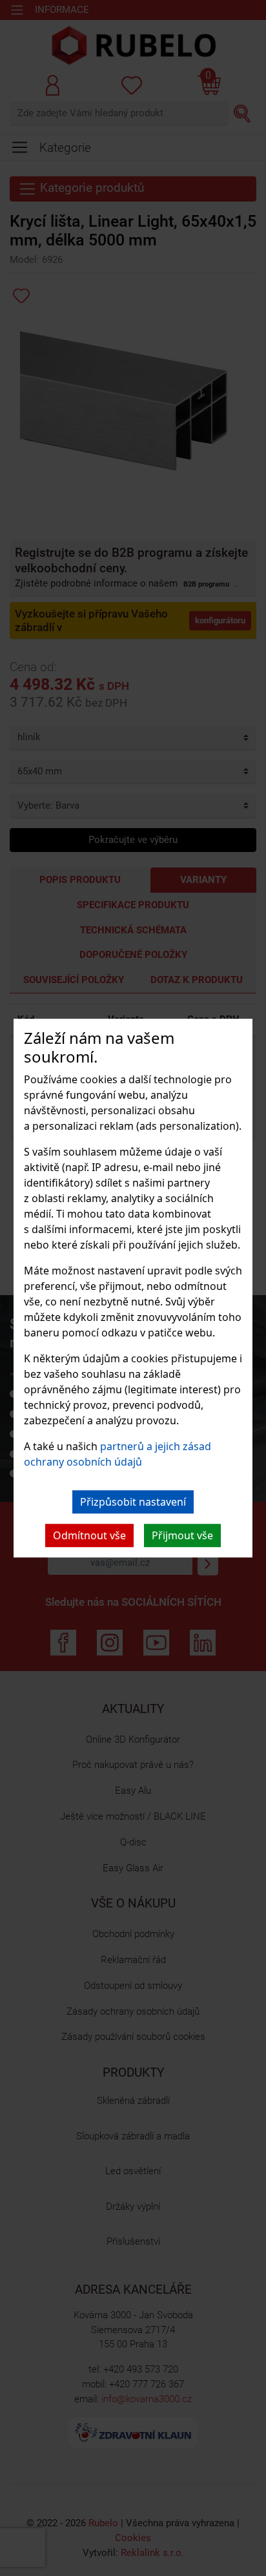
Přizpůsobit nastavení (133, 1502)
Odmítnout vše (89, 1535)
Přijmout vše (182, 1535)
